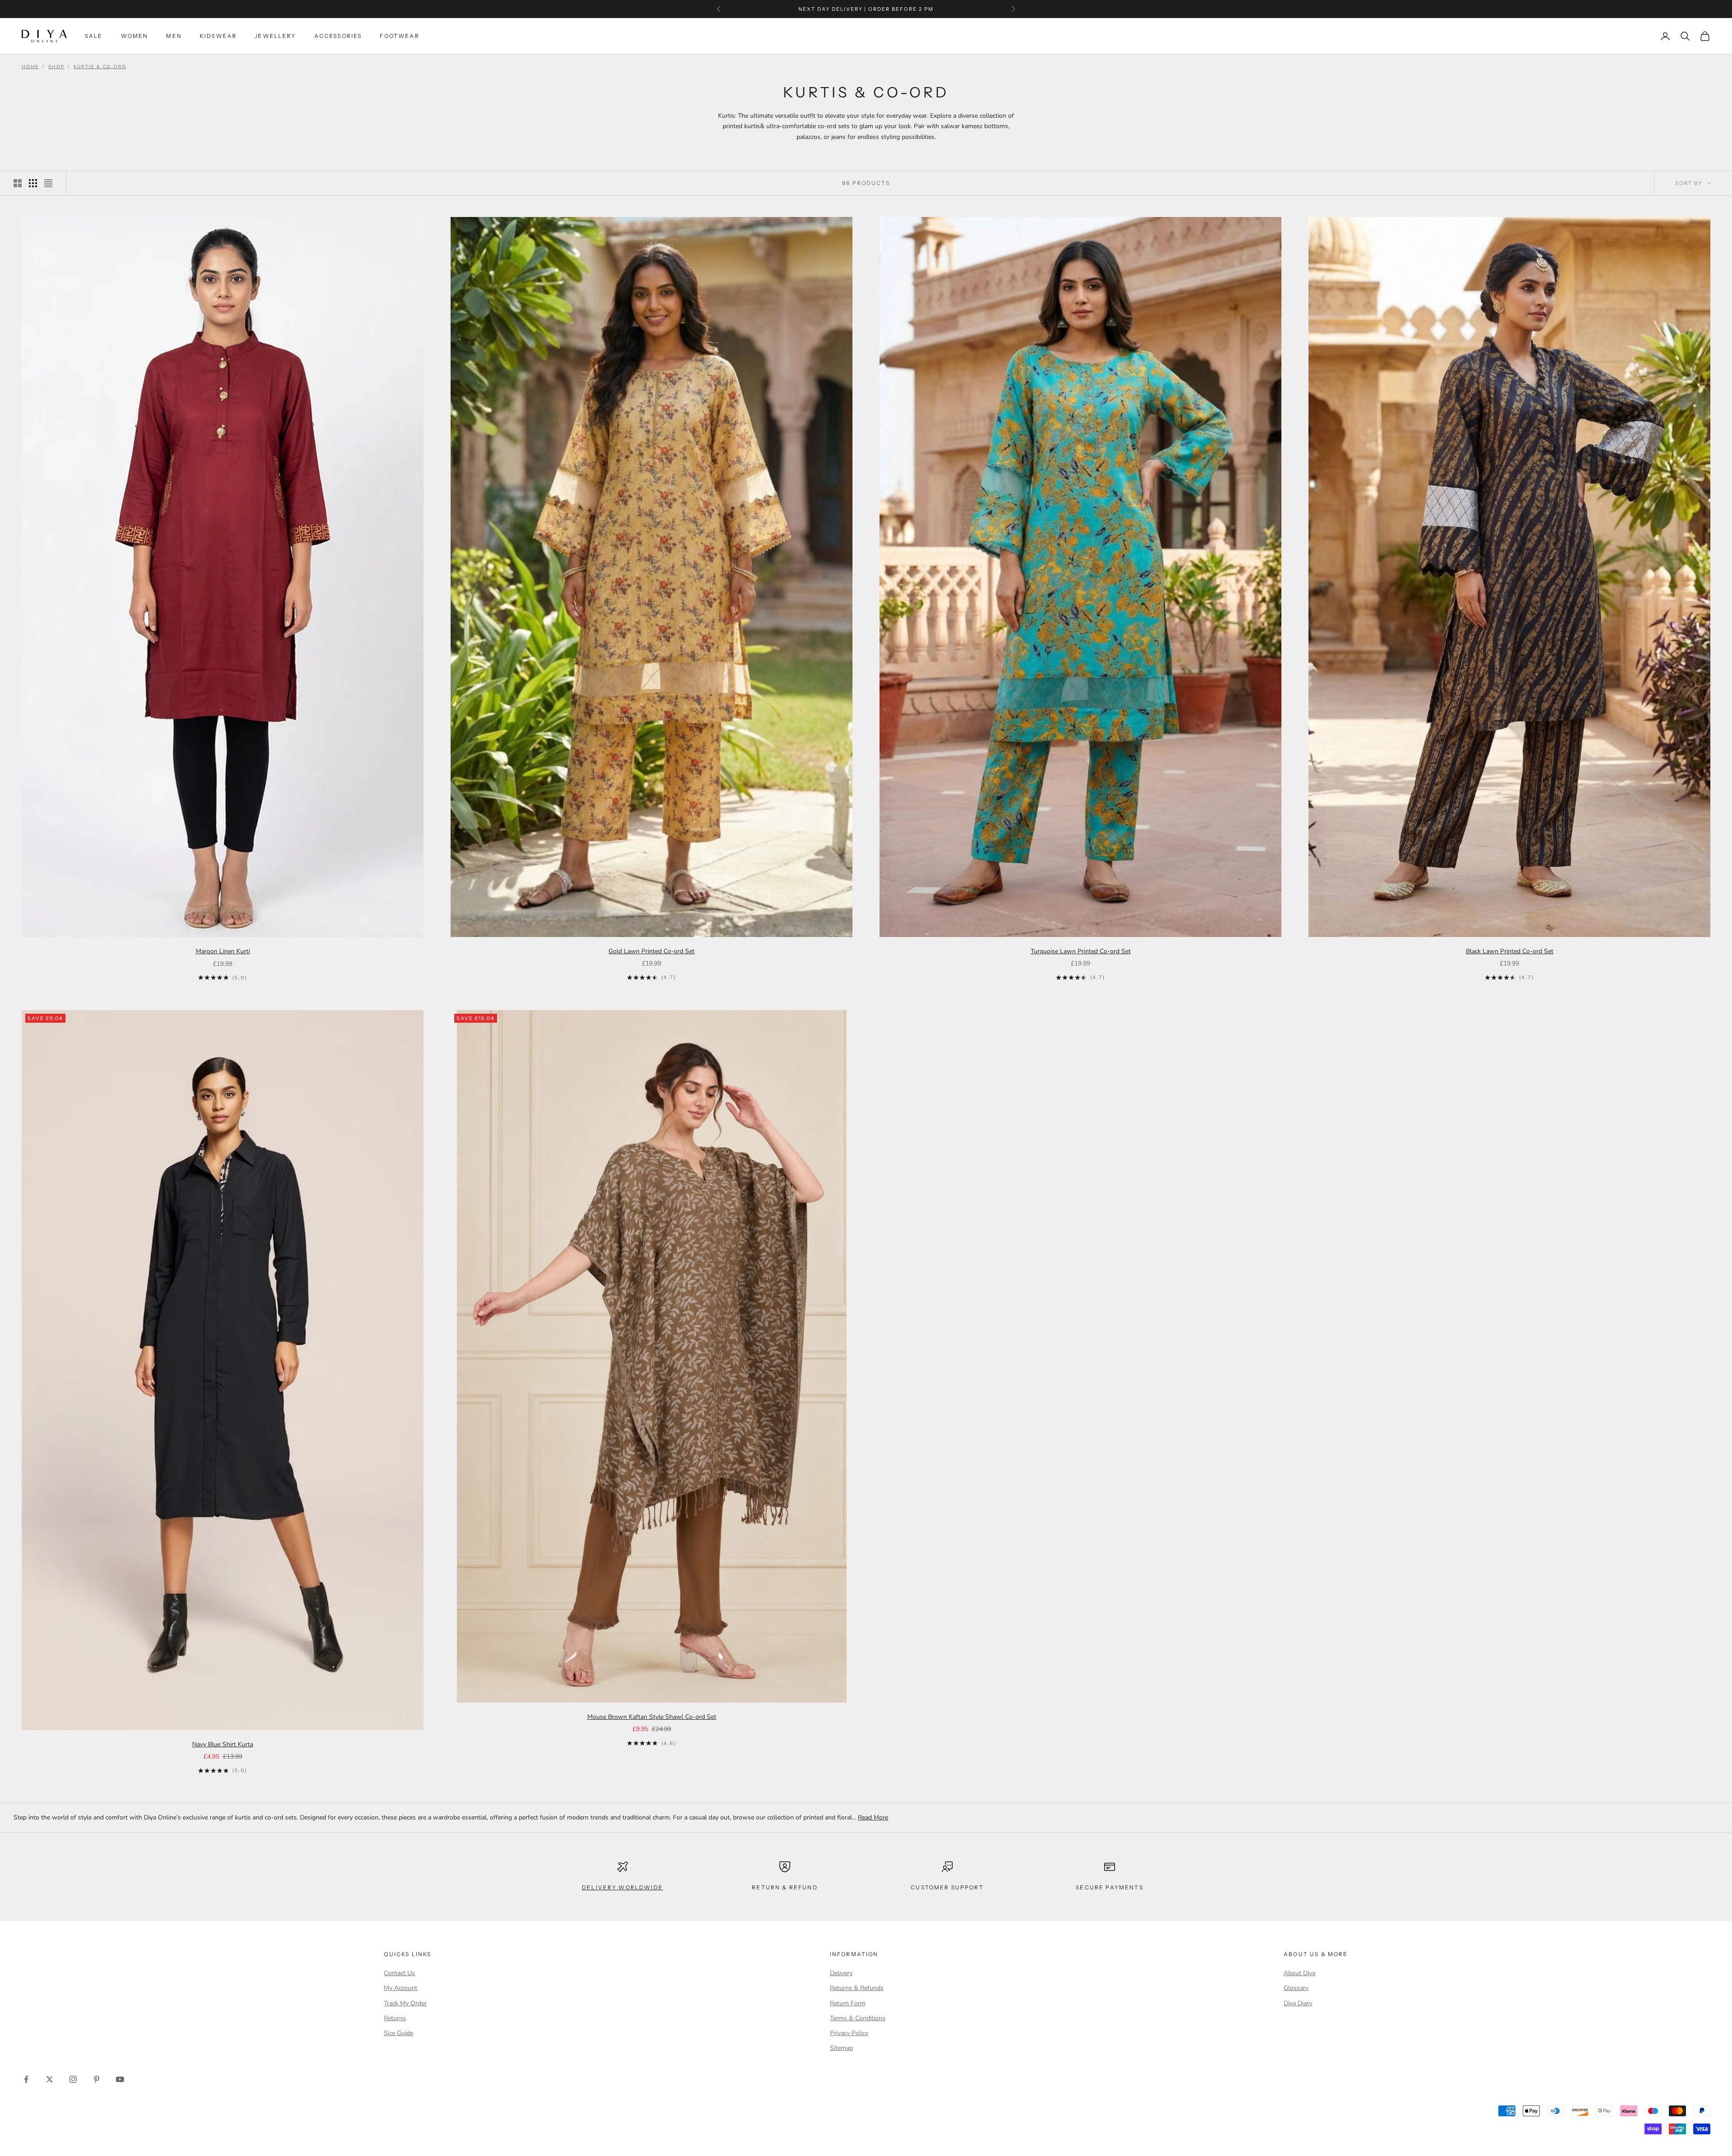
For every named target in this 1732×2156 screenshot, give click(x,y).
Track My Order (405, 2003)
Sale (94, 36)
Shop (56, 67)
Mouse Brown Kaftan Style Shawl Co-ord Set (652, 1717)
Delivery (841, 1973)
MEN (174, 36)
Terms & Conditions (858, 2018)
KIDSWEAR (218, 36)
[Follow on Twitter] (50, 2079)
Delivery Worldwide (622, 1887)
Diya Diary (1298, 2003)
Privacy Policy (849, 2033)
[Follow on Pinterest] (97, 2079)
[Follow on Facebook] (26, 2079)
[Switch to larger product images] (18, 183)
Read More (873, 1817)
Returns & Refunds (857, 1988)
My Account (401, 1988)
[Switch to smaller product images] (33, 183)
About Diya (1299, 1973)
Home (30, 67)
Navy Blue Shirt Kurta (223, 1744)
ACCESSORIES (338, 36)
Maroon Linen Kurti (223, 951)
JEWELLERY (275, 36)
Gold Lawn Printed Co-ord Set (652, 951)
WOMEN (135, 36)
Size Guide (398, 2033)
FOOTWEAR (399, 36)
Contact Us (399, 1973)
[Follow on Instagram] (73, 2079)
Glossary (1296, 1988)
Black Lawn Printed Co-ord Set (1510, 951)
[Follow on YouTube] (120, 2079)
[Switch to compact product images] (48, 183)
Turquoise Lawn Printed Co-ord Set (1081, 951)
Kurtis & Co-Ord (100, 67)
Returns (395, 2018)
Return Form (848, 2003)
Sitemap (841, 2048)
